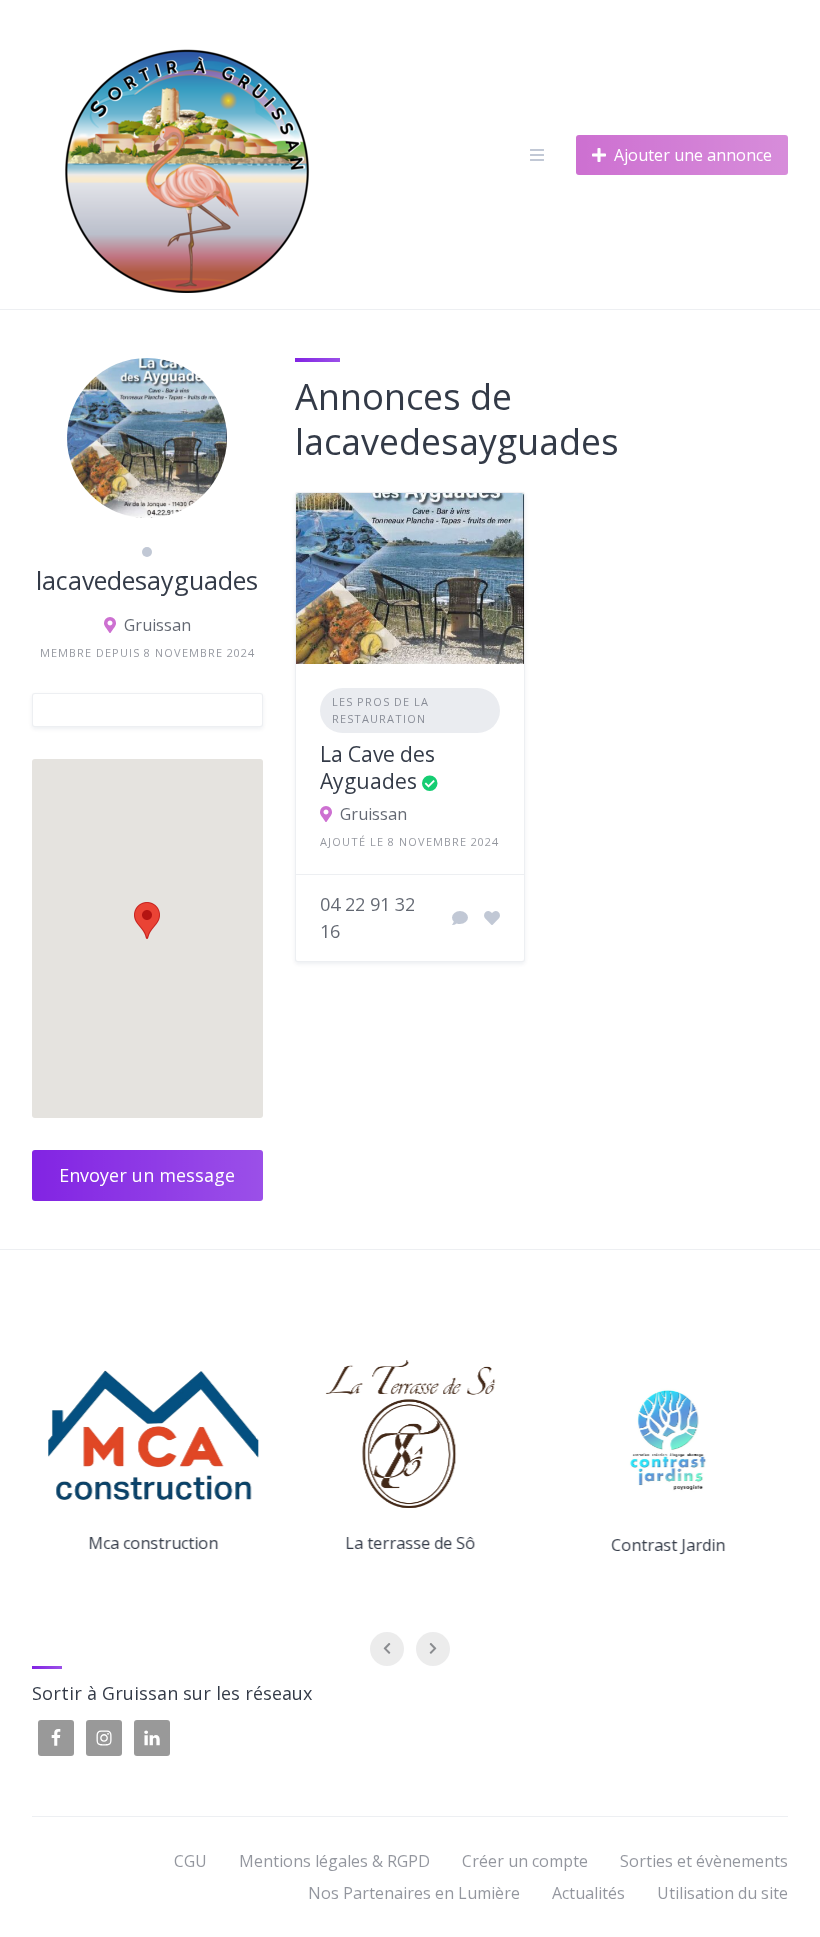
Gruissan (157, 625)
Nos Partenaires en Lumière (414, 1893)
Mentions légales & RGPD (334, 1861)
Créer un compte (525, 1861)
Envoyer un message (147, 1175)
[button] (147, 920)
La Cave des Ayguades (377, 767)
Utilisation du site (722, 1893)
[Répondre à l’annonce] (460, 918)
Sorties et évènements (704, 1861)
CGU (190, 1861)
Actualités (588, 1893)
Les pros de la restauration (380, 710)
